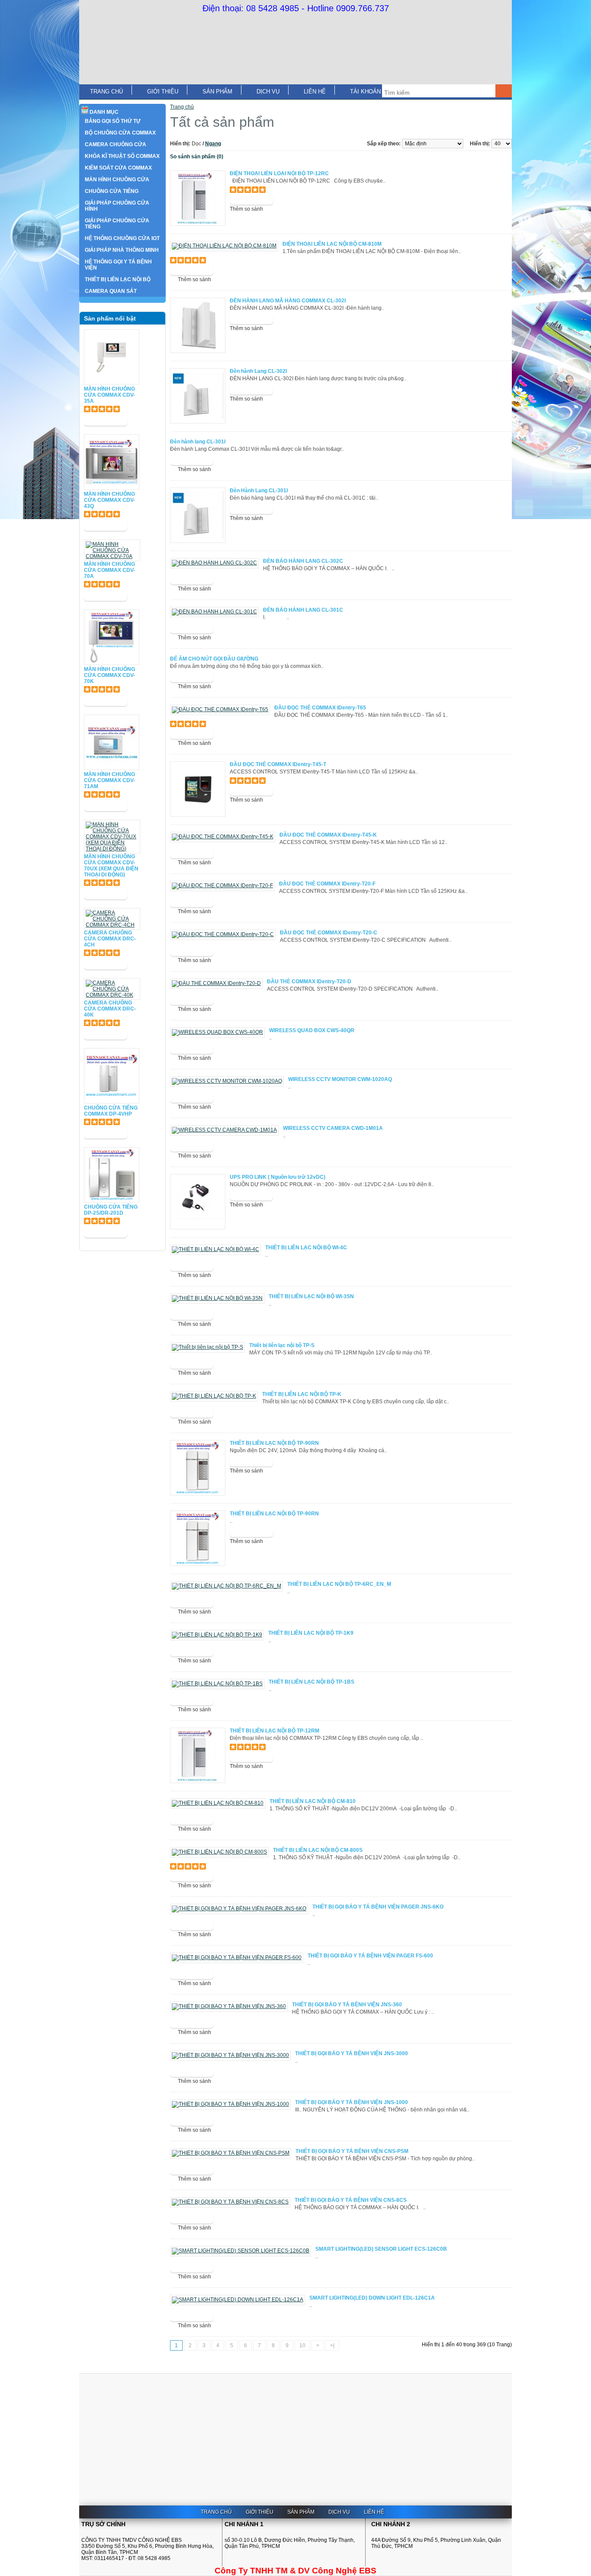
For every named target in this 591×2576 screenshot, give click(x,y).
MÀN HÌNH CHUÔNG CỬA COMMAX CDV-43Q (109, 500)
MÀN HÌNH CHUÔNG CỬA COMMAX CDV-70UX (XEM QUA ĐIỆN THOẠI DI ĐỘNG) (111, 866)
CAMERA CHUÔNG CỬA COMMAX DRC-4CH (110, 939)
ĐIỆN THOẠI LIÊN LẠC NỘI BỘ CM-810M (332, 244)
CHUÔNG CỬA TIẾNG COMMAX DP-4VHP (111, 1111)
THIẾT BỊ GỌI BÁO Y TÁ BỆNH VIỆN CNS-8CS (351, 2200)
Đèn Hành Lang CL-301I (259, 491)
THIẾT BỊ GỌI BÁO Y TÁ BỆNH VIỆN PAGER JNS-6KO (378, 1907)
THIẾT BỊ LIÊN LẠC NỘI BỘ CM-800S (318, 1850)
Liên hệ (315, 91)
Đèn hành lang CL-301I (198, 442)
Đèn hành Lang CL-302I (258, 371)
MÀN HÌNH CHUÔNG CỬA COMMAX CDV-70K (109, 675)
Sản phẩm (217, 91)
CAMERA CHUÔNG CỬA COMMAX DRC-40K (110, 1009)
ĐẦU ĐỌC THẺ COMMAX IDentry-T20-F (327, 884)
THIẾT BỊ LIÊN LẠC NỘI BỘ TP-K (302, 1394)
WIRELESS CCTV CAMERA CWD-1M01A (333, 1128)
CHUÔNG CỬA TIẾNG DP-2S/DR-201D (111, 1210)
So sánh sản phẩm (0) (197, 157)
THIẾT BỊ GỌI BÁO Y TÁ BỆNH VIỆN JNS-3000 (352, 2053)
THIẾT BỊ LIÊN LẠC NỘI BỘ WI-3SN (311, 1296)
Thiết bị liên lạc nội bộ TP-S (282, 1345)
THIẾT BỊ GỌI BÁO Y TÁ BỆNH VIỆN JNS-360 (347, 2005)
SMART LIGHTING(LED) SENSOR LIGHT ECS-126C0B (381, 2249)
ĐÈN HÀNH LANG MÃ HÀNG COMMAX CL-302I (288, 301)
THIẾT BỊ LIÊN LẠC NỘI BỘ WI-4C (306, 1248)
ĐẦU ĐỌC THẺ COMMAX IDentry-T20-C (329, 933)
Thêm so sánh (246, 209)
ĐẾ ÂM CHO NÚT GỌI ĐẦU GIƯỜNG (214, 659)
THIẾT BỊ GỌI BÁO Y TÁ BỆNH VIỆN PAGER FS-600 (370, 1956)
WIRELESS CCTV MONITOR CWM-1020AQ (340, 1079)
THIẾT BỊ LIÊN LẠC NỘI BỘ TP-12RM (275, 1731)
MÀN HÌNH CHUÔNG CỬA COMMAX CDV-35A (109, 395)
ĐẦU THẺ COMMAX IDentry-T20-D (309, 982)
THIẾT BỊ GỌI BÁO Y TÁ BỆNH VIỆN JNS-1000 (352, 2102)
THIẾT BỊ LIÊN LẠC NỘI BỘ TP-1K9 (311, 1633)
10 (302, 2345)
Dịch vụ (268, 91)
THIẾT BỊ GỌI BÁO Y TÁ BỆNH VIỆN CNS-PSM (352, 2151)
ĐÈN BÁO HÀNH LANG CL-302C (303, 561)
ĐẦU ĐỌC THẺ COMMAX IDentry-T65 (320, 708)
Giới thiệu (163, 91)
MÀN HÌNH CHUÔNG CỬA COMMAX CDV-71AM (109, 780)
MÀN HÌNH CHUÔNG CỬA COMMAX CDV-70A (109, 570)
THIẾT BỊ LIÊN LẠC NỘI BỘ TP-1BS (312, 1682)
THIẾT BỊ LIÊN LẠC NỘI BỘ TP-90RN (274, 1443)
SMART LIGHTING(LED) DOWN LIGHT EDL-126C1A (372, 2298)
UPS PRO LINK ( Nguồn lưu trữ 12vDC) (278, 1177)
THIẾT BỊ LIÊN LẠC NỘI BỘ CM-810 (313, 1801)
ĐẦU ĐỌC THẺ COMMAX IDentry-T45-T (278, 764)
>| (332, 2345)
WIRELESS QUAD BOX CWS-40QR (312, 1030)
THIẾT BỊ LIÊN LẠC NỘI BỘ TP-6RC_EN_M (339, 1584)
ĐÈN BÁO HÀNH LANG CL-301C (303, 610)
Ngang (213, 144)
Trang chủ (106, 91)
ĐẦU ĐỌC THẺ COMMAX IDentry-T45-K (328, 835)
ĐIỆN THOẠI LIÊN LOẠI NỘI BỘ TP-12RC (279, 173)
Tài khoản (365, 91)
